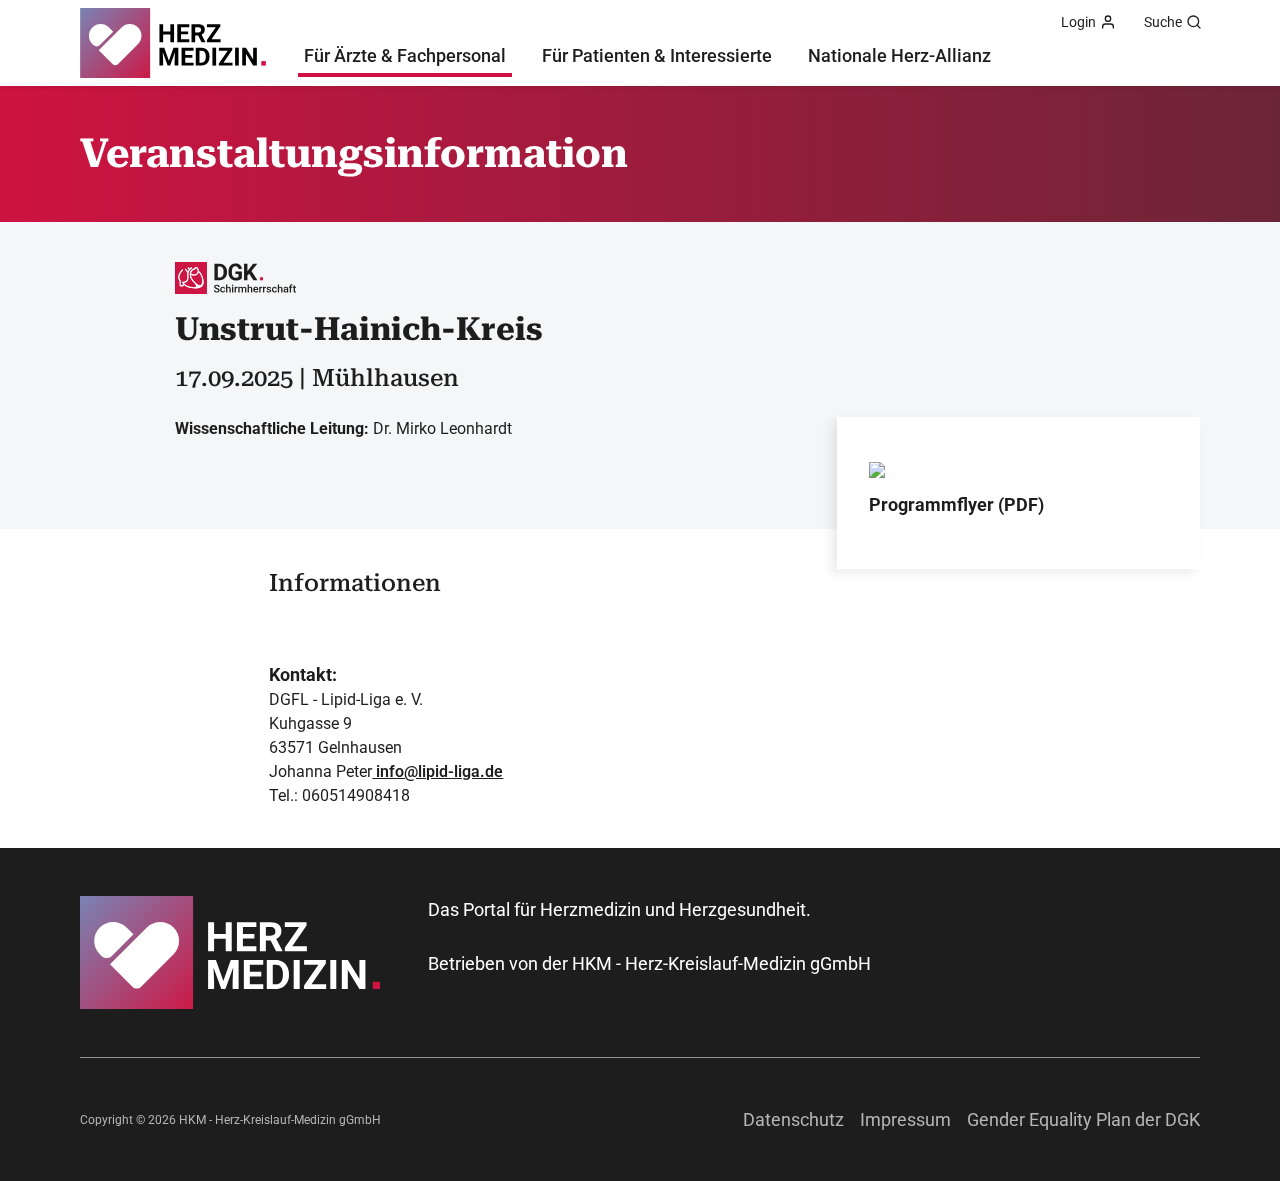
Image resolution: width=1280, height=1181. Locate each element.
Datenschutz (793, 1119)
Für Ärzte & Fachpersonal (405, 55)
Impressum (905, 1119)
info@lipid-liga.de (437, 771)
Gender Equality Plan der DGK (1083, 1119)
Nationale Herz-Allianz (899, 55)
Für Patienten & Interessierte (657, 55)
